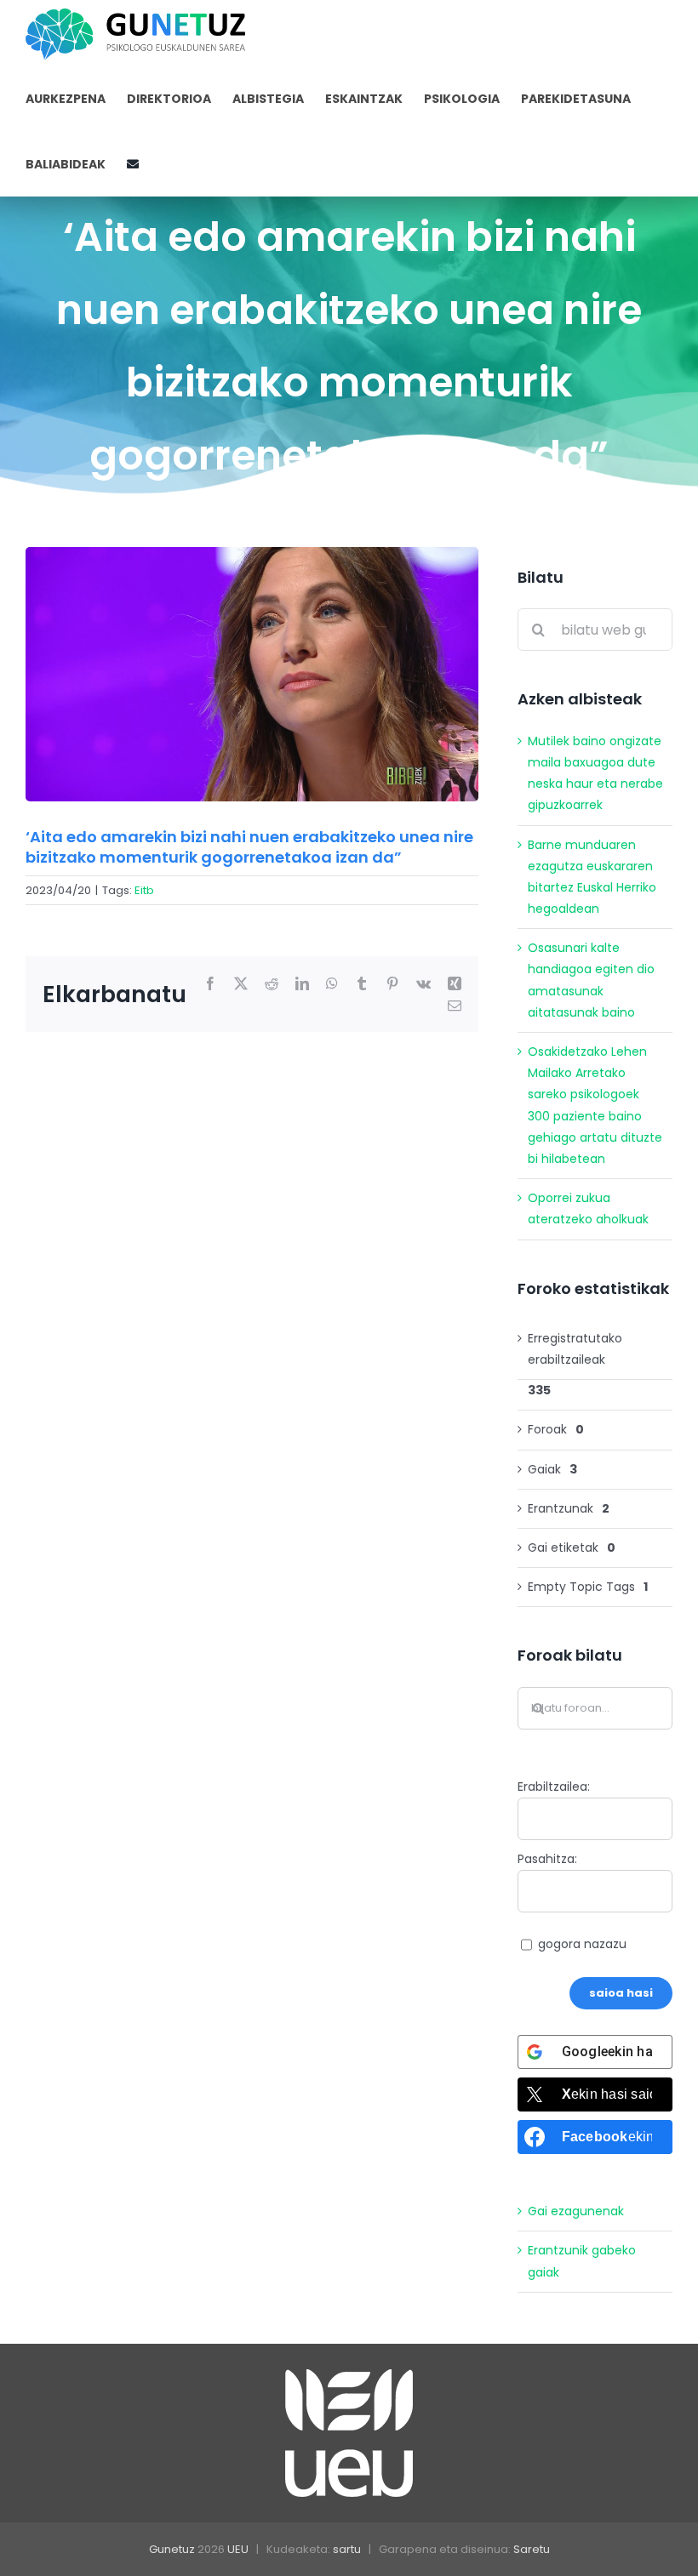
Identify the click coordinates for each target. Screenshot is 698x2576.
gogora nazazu (582, 1944)
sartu (347, 2549)
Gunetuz (172, 2549)
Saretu (532, 2549)
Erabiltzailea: (554, 1787)
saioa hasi (621, 1993)
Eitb (144, 890)
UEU (238, 2549)
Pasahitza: (547, 1859)
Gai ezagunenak (576, 2211)
